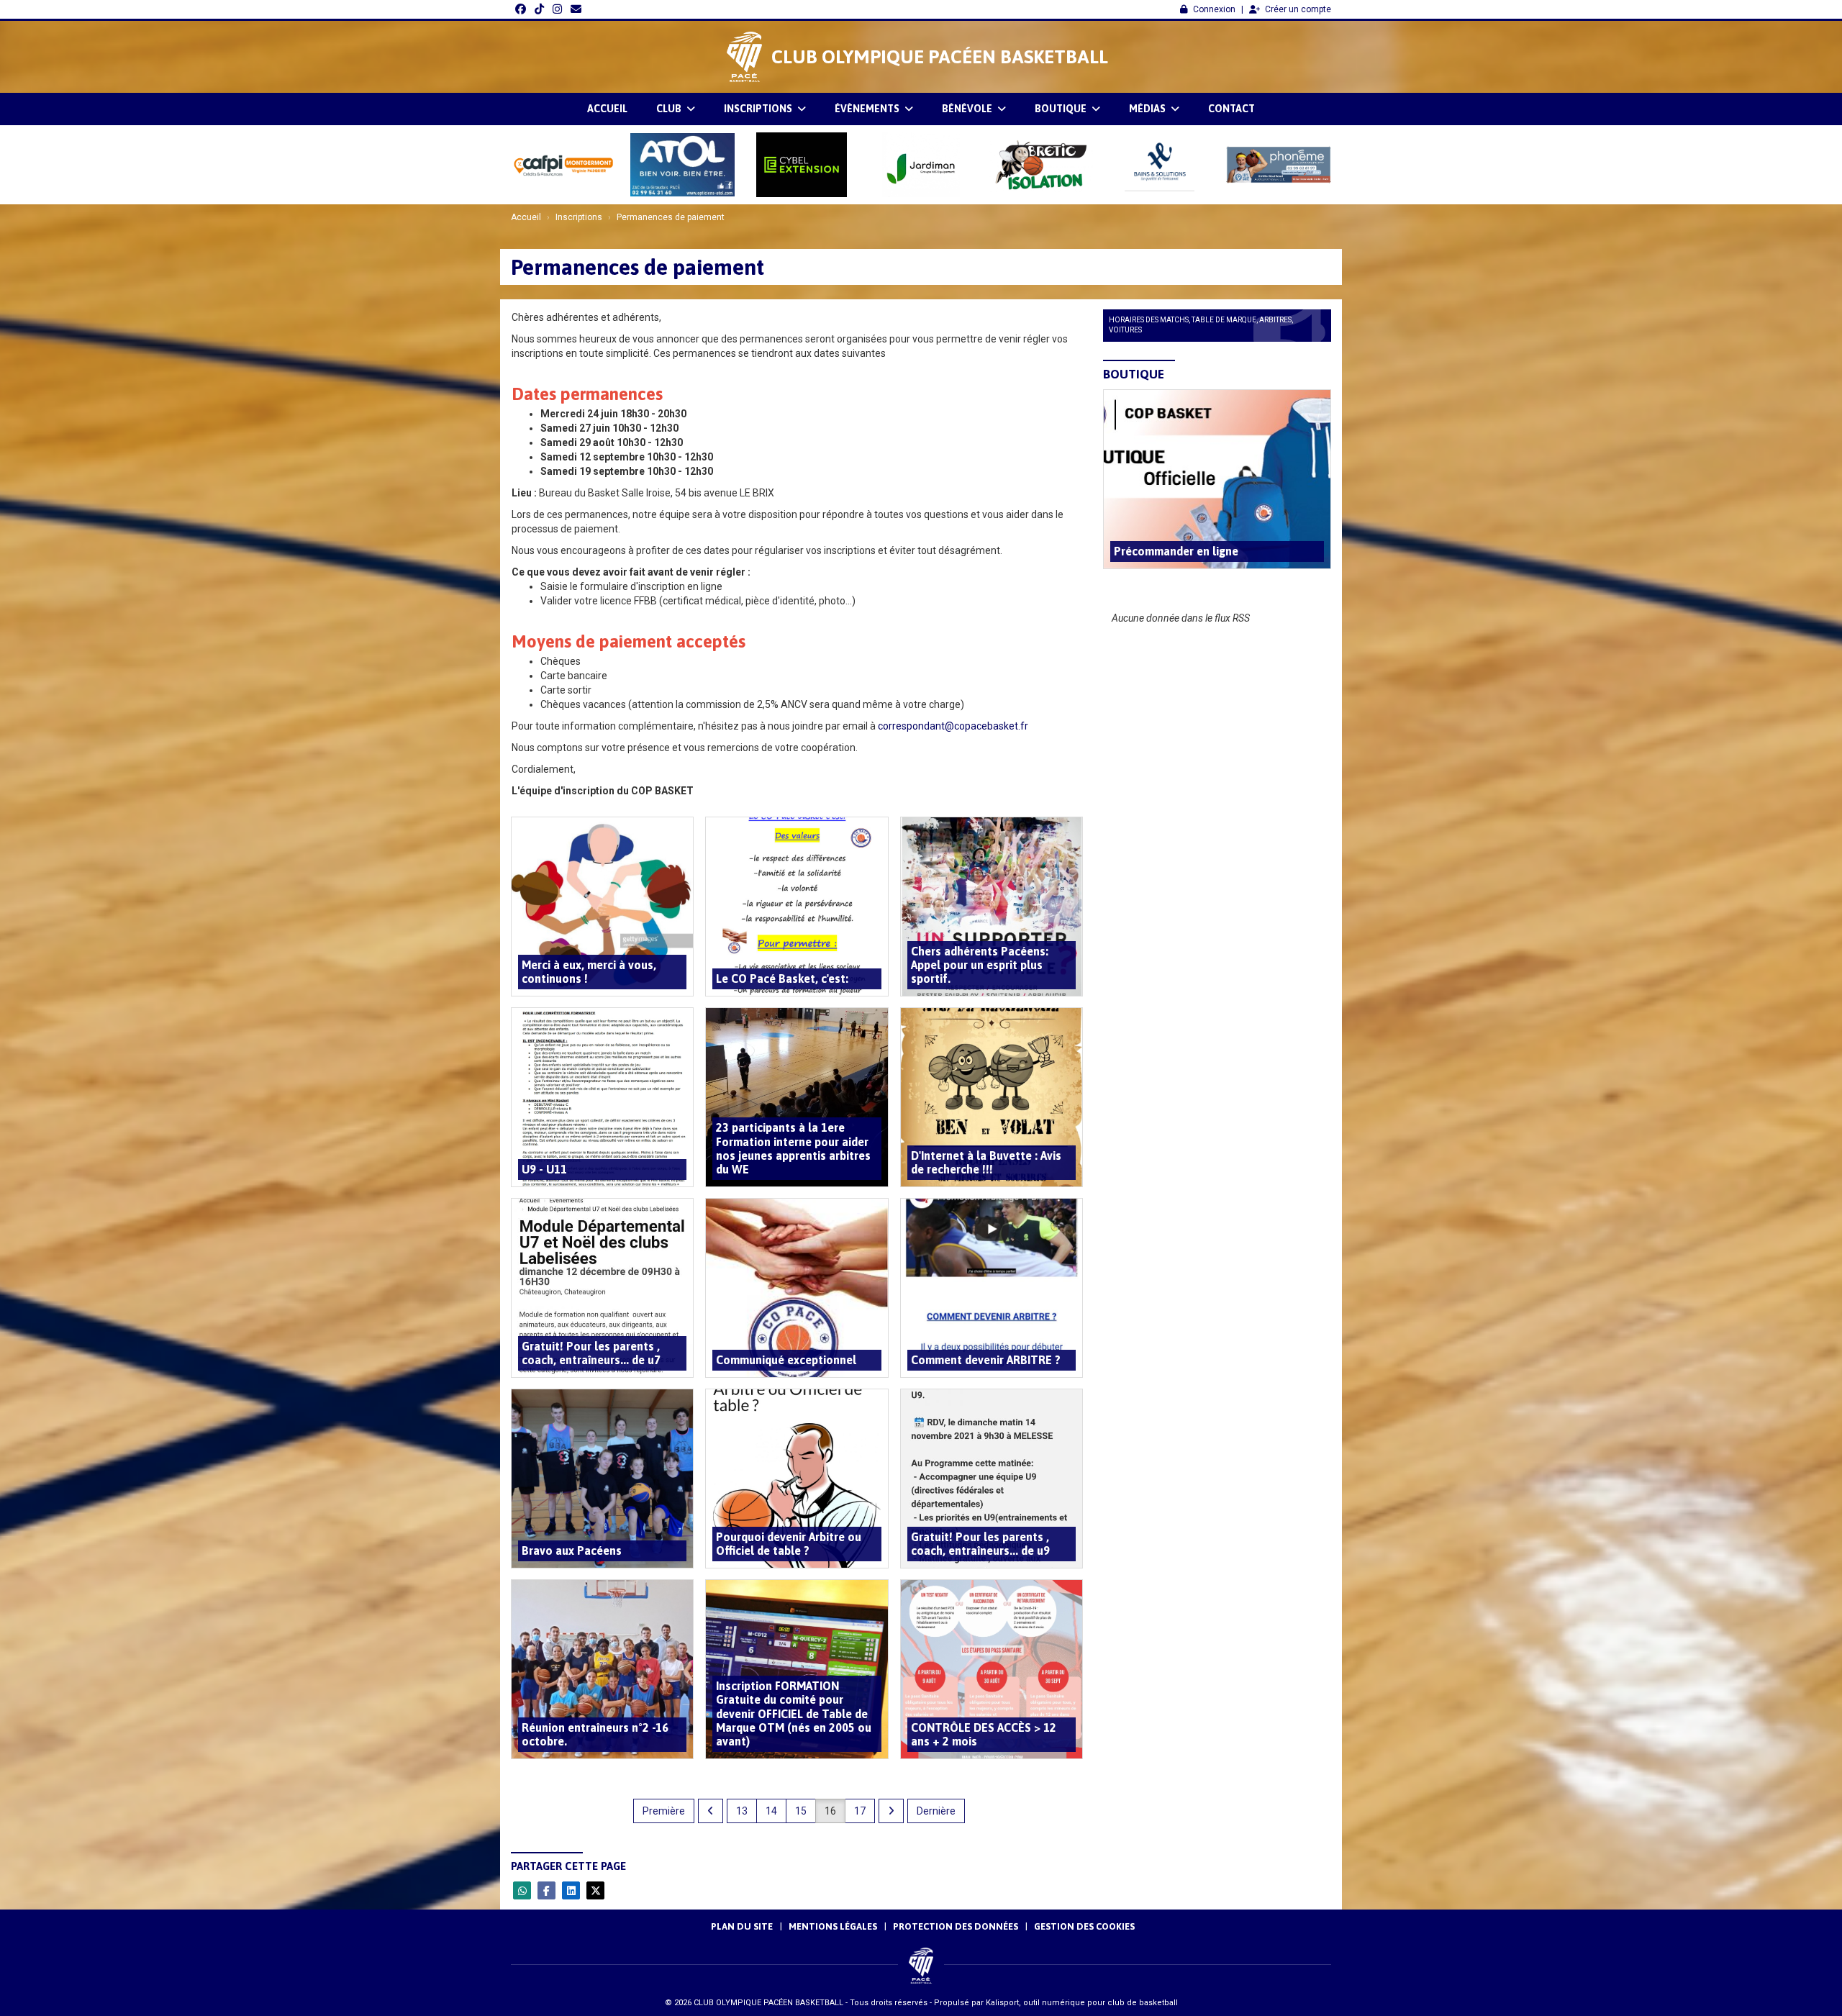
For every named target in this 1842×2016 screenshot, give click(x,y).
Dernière (936, 1811)
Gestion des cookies (1084, 1926)
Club (670, 109)
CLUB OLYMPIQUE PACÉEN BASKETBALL (940, 57)
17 (860, 1811)
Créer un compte (1298, 9)
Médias (1148, 109)
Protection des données (956, 1926)
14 (771, 1811)
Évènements (868, 109)
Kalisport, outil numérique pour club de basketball (1082, 2003)
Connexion (1214, 9)
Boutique (1062, 109)
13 (742, 1811)
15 (801, 1811)
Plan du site (742, 1926)
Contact (1231, 109)
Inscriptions (759, 109)
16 (830, 1811)
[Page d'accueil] (744, 57)
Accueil (607, 109)
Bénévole (968, 109)
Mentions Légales (833, 1926)
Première (664, 1811)
